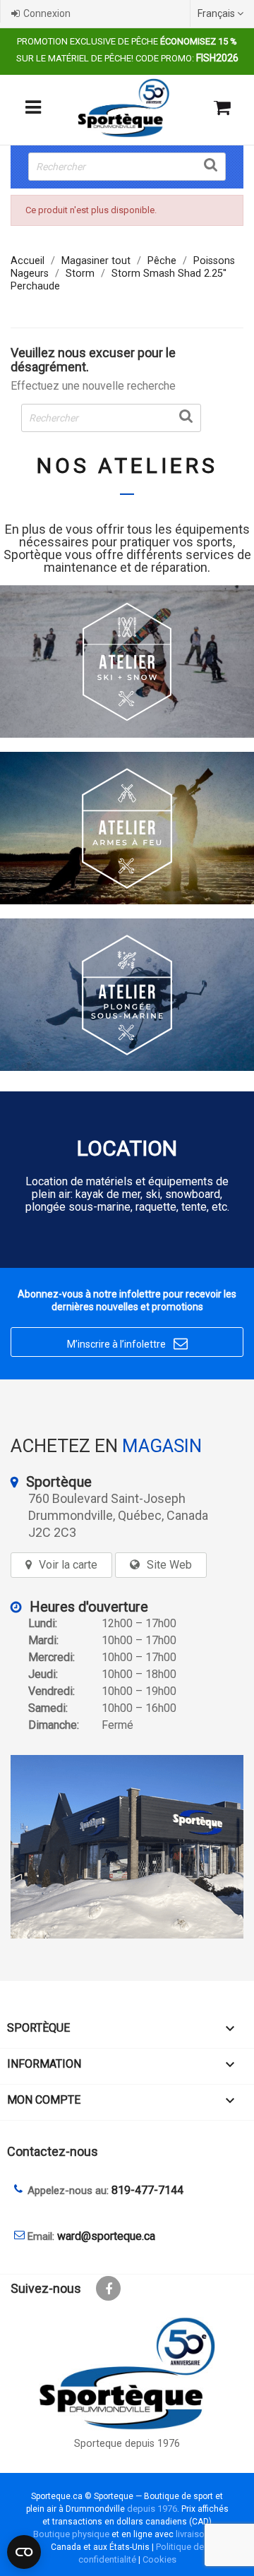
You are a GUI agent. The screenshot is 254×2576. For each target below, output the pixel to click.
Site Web (169, 1565)
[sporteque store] (127, 1847)
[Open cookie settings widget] (24, 2552)
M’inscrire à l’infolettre (127, 1343)
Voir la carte (68, 1565)
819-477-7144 (147, 2190)
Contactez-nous (53, 2151)
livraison (193, 2534)
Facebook (108, 2288)
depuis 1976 (152, 2509)
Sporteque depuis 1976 (127, 2444)
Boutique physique (71, 2534)
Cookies (159, 2559)
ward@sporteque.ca (106, 2236)
